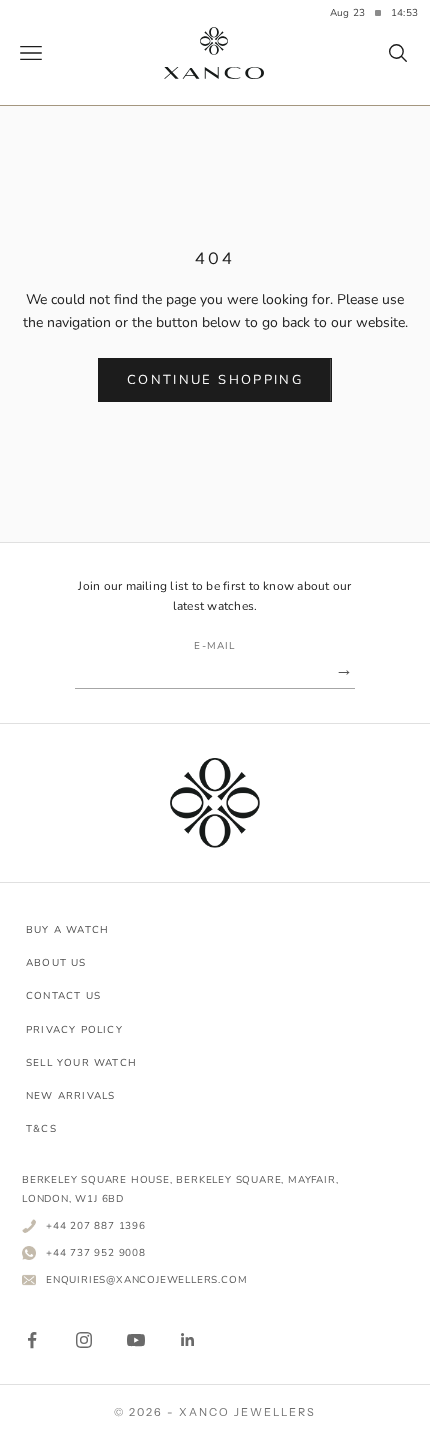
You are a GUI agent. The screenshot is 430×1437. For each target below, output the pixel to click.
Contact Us (63, 996)
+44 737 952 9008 (96, 1252)
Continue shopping (215, 380)
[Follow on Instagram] (84, 1340)
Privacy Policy (74, 1030)
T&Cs (41, 1129)
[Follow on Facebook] (32, 1340)
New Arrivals (70, 1096)
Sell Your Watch (81, 1063)
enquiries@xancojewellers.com (146, 1279)
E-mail (214, 646)
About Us (56, 963)
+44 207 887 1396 (96, 1225)
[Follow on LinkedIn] (188, 1340)
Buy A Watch (67, 930)
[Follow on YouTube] (136, 1340)
